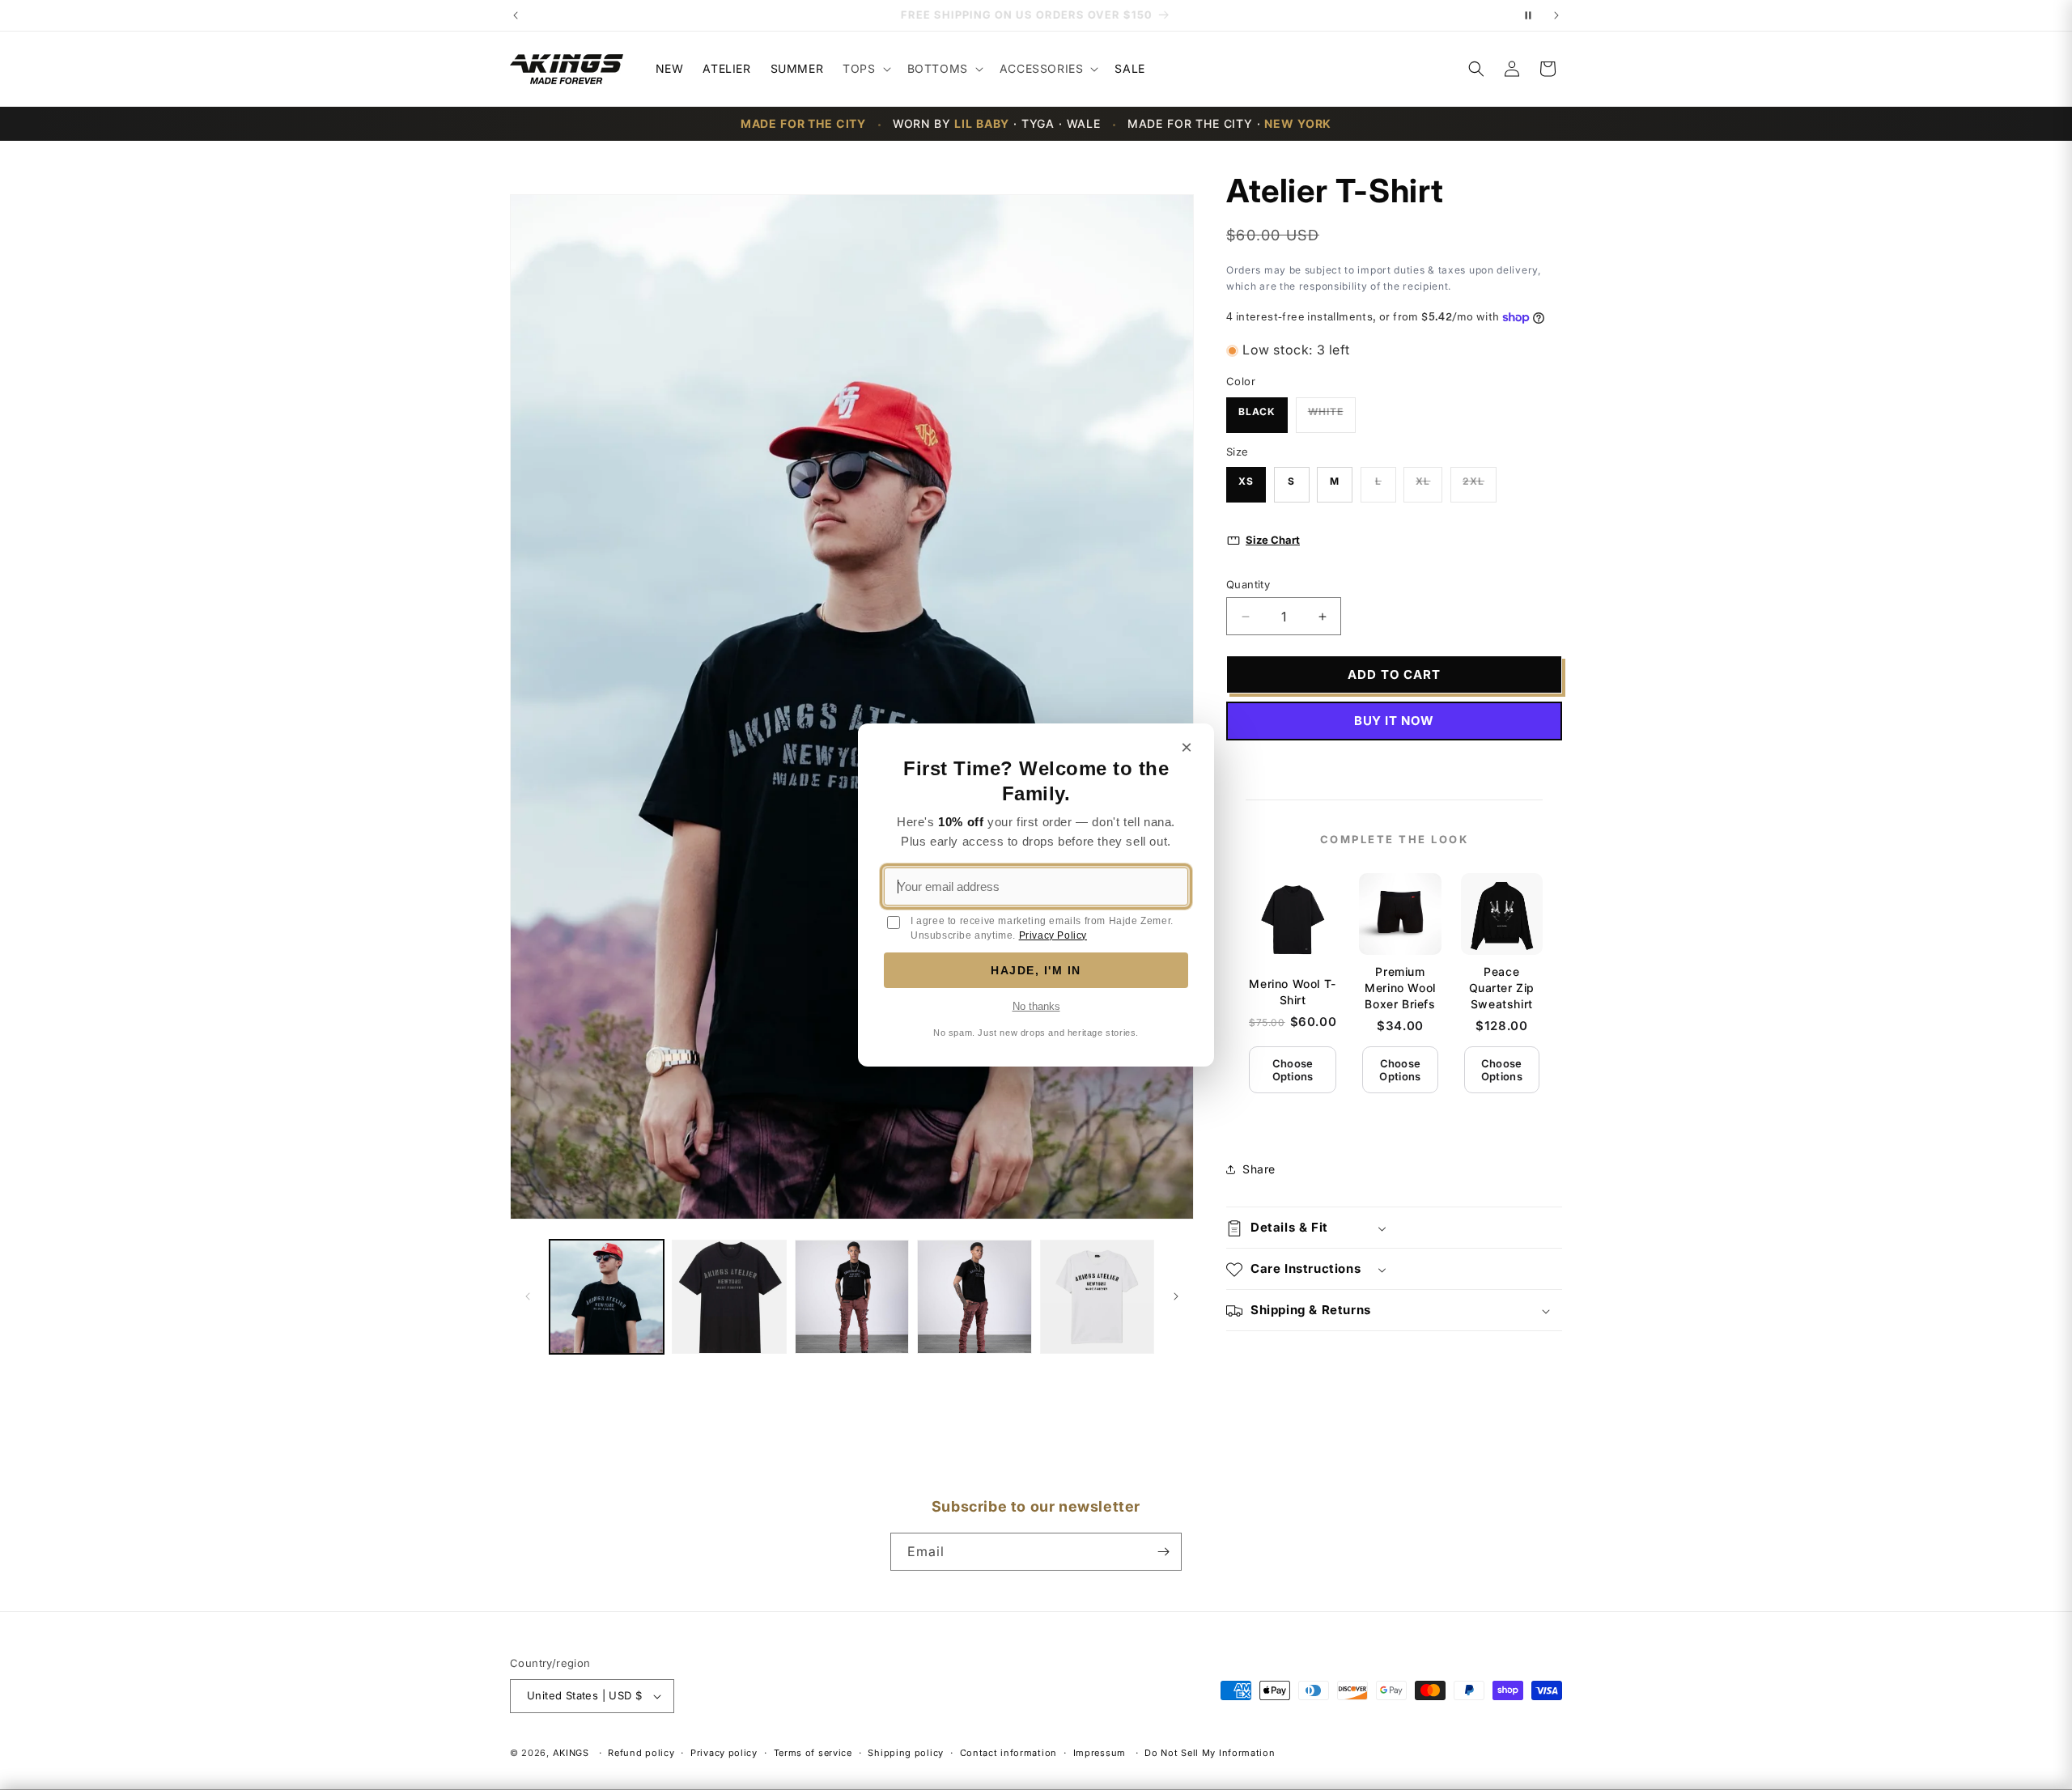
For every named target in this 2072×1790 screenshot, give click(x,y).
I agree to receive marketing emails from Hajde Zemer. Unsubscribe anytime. (1042, 928)
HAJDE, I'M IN (1036, 970)
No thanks (1036, 1006)
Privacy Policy (1053, 935)
